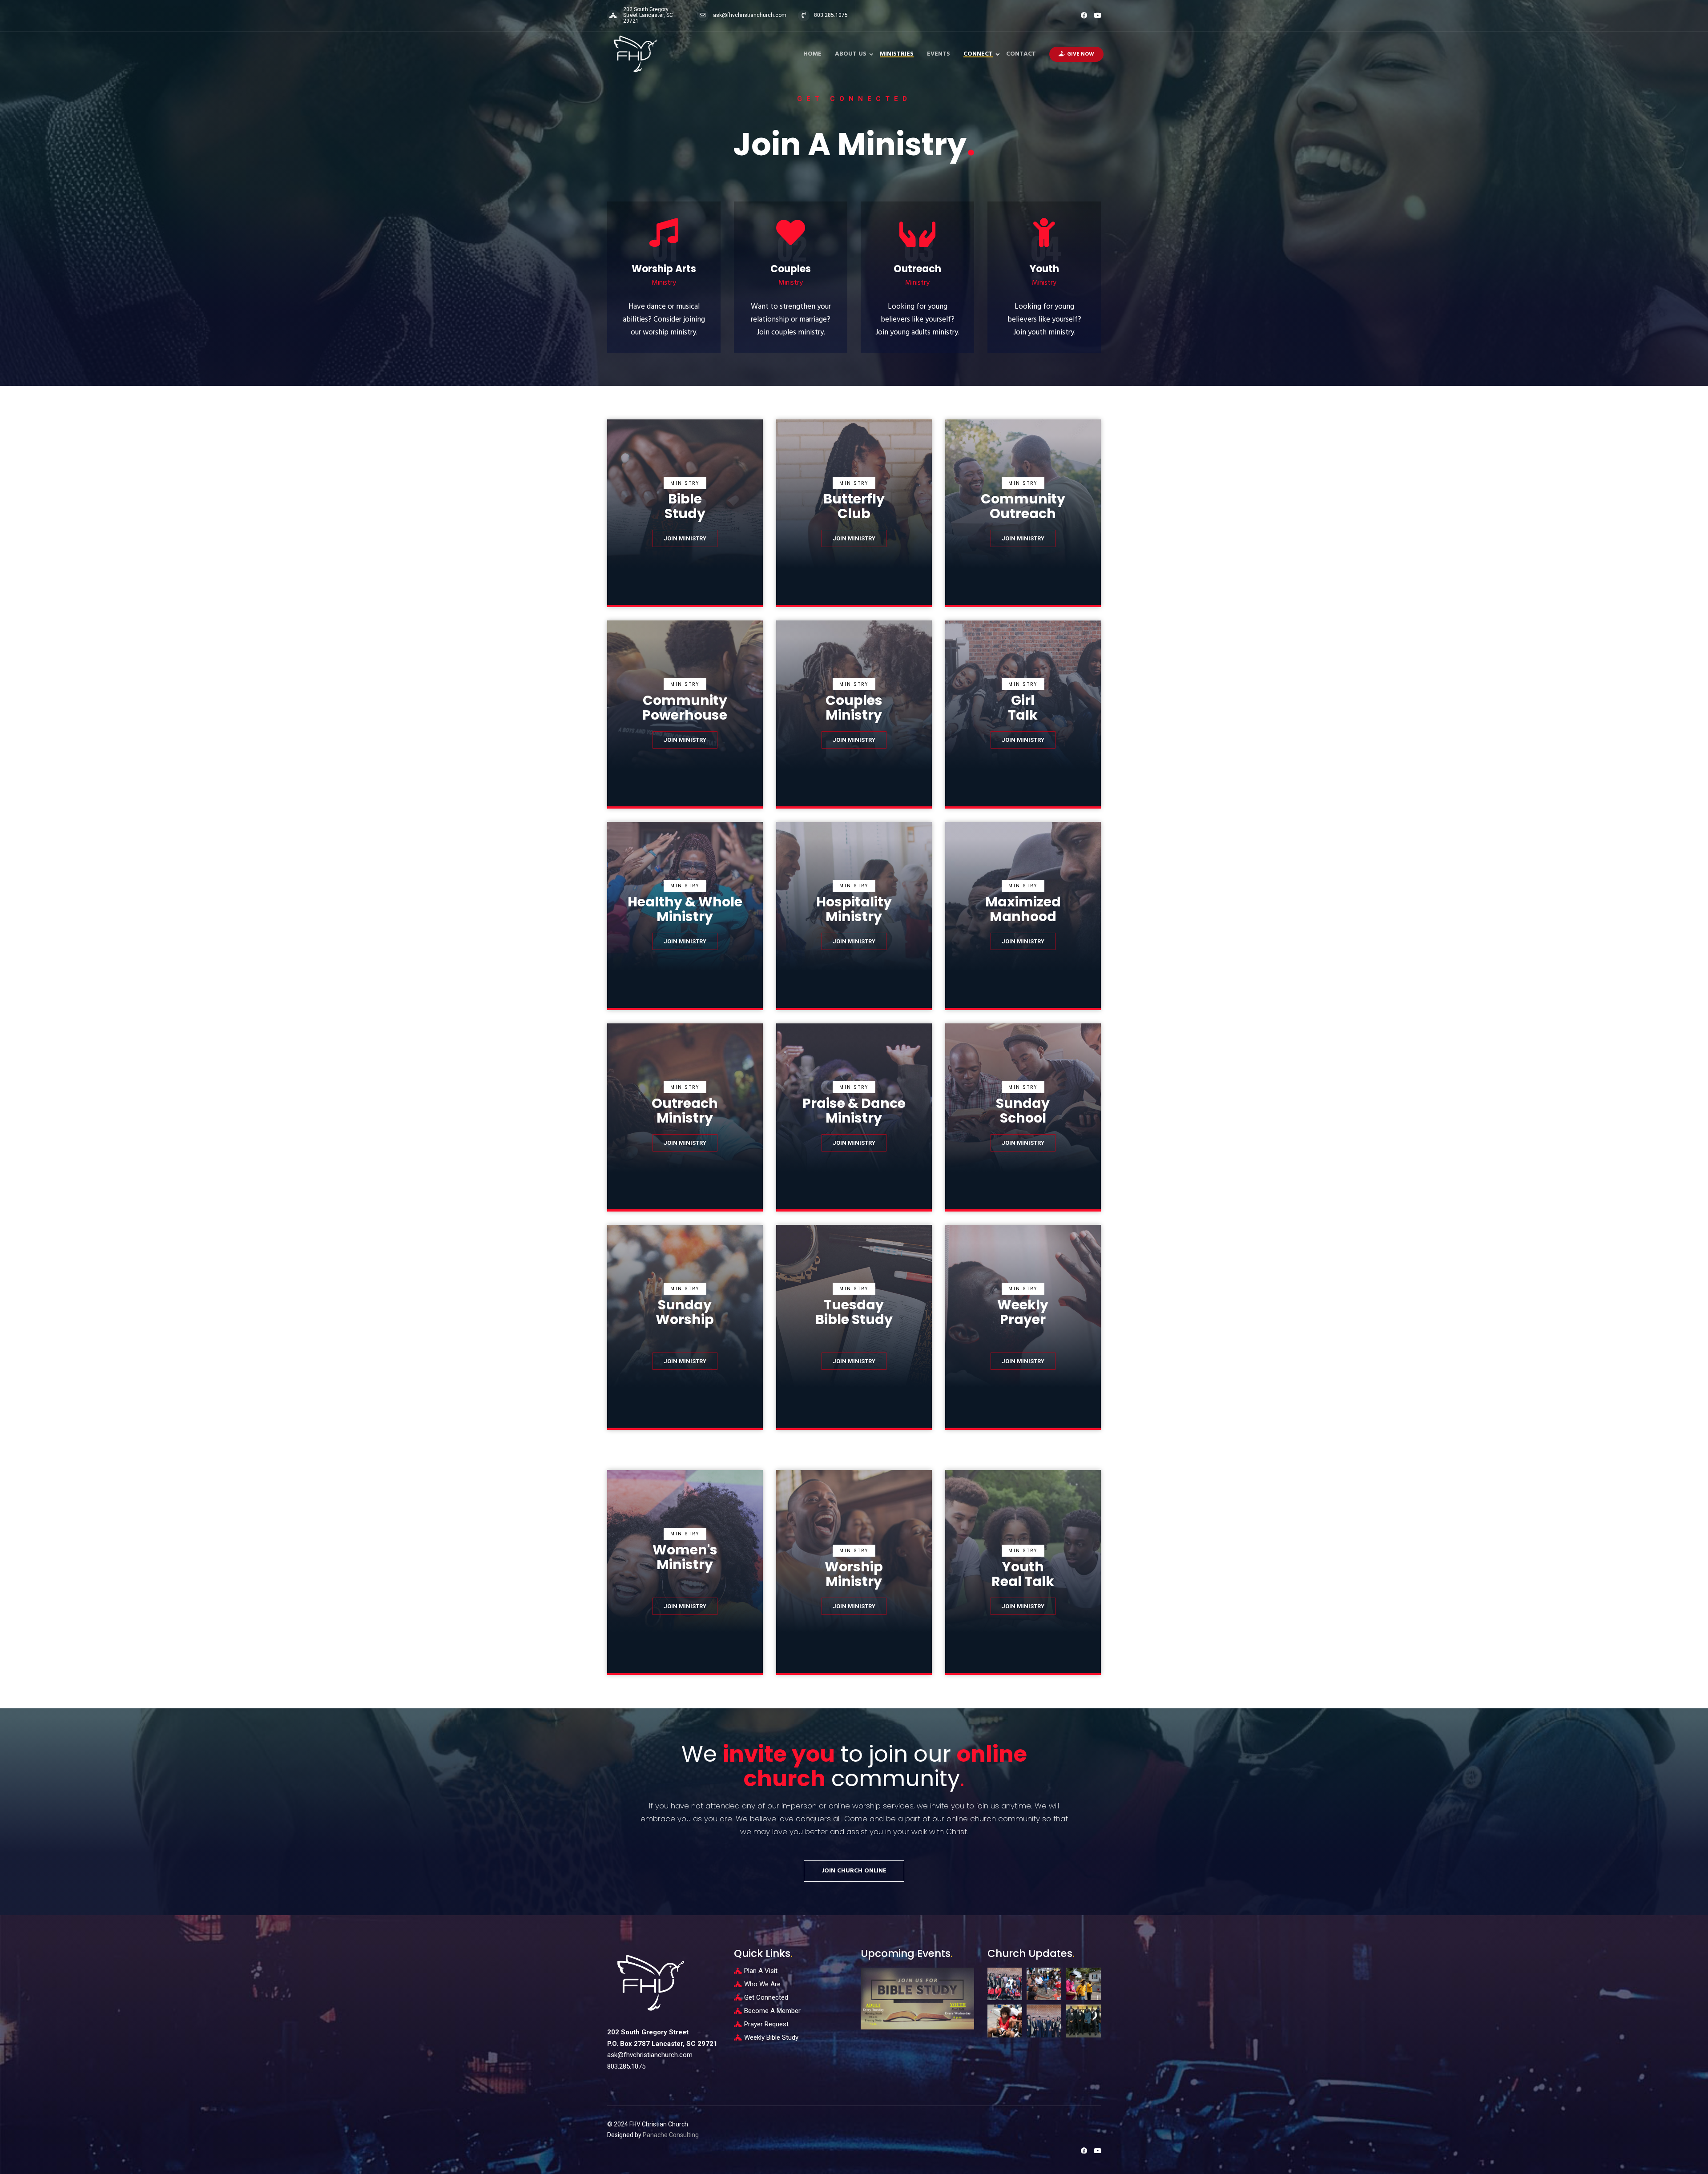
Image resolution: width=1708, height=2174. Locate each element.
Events (939, 54)
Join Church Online (854, 1871)
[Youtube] (1098, 15)
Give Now (1081, 54)
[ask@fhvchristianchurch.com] (703, 16)
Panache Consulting (671, 2135)
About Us (851, 54)
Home (812, 54)
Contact (1021, 54)
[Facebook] (1084, 15)
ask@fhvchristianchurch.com (750, 15)
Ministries (897, 54)
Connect (978, 54)
